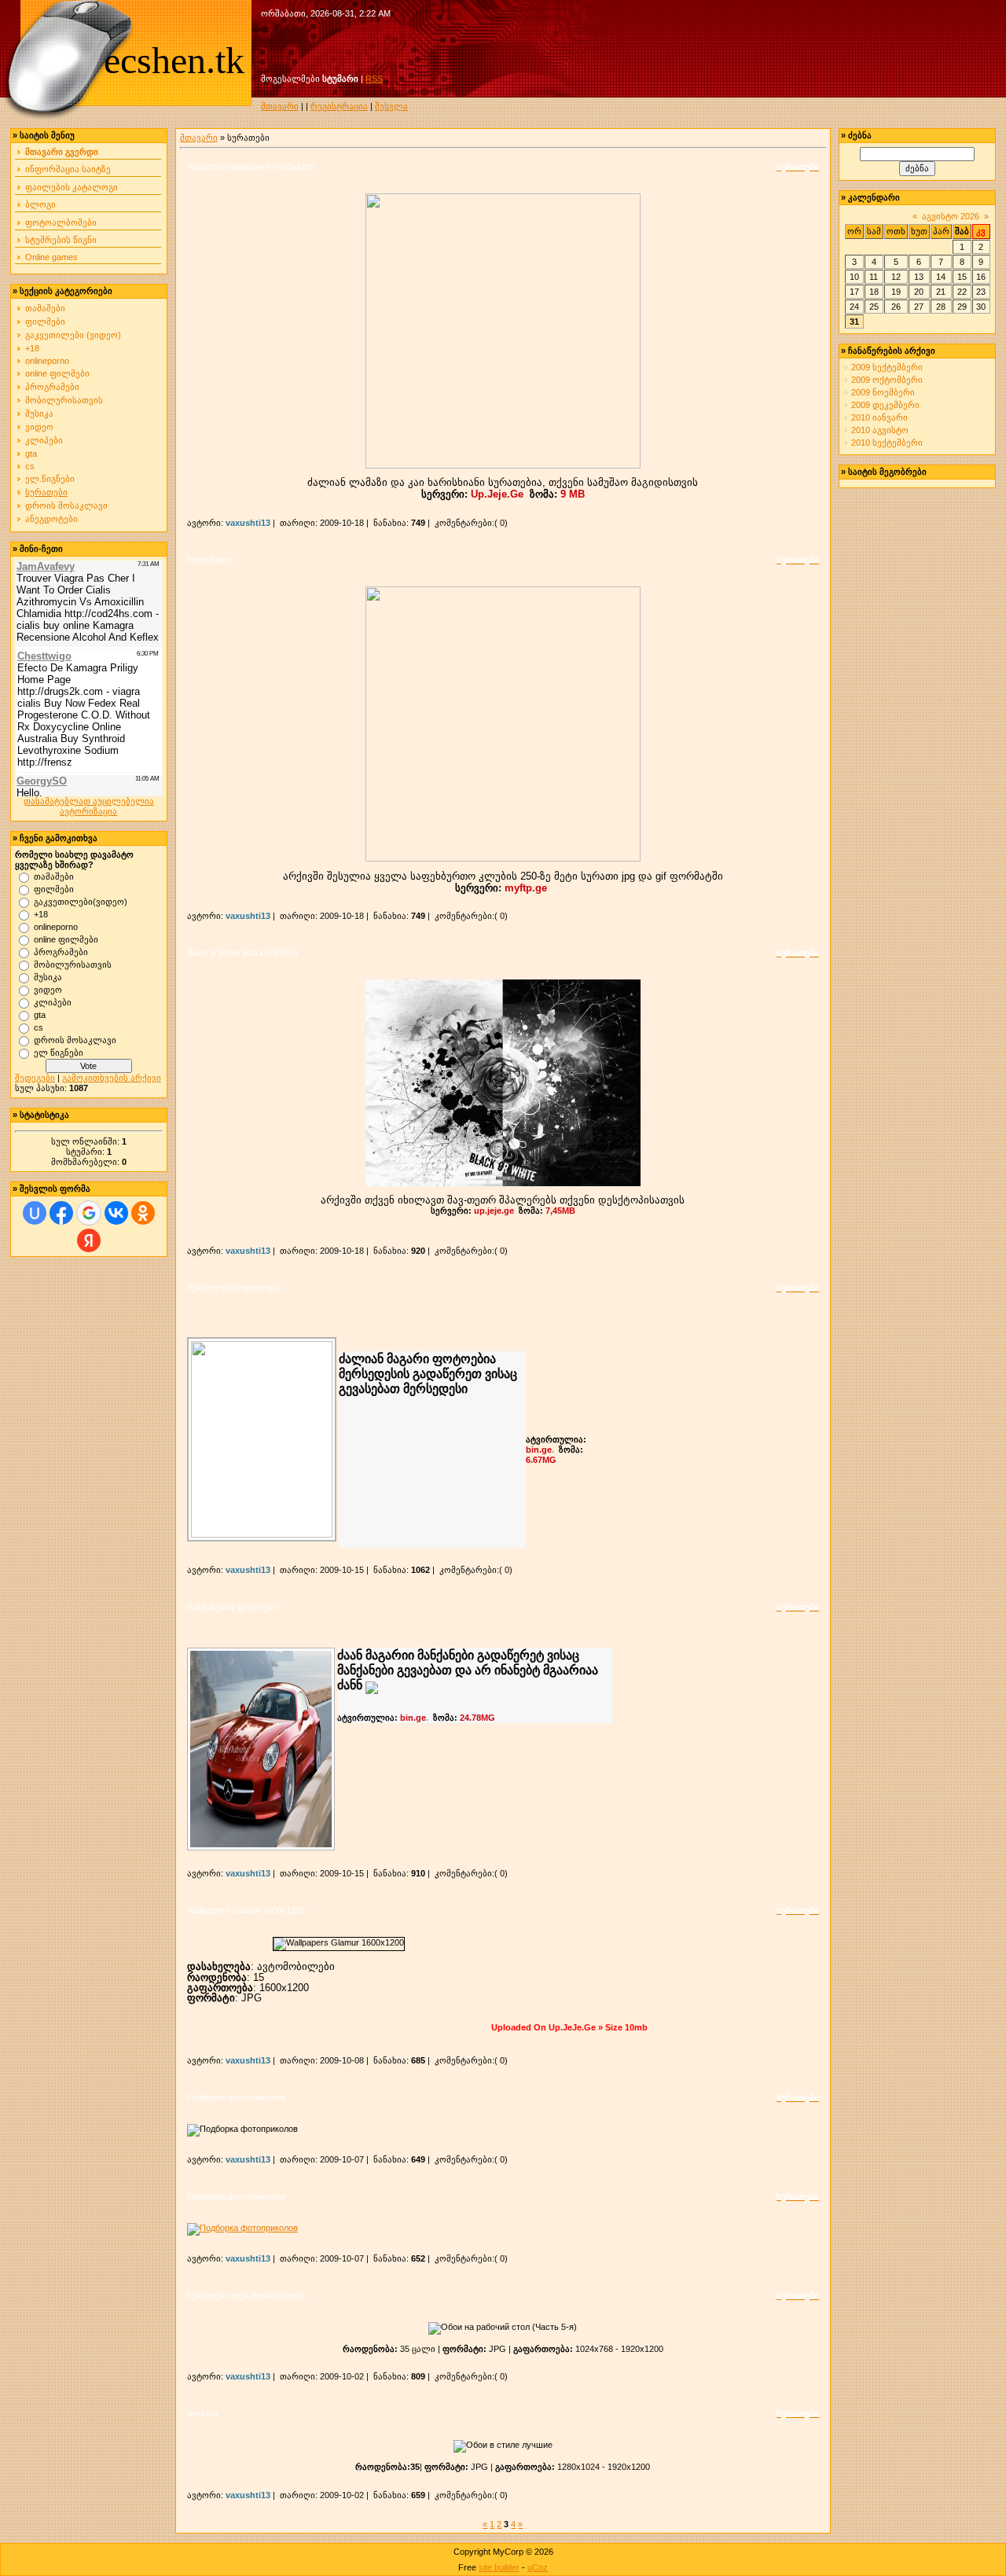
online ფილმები (57, 373)
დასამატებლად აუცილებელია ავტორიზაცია (89, 806)
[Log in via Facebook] (61, 1213)
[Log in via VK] (116, 1213)
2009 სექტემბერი (887, 367)
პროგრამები (52, 387)
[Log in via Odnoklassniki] (143, 1213)
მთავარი (280, 106)
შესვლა (391, 106)
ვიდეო (39, 427)
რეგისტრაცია (339, 106)
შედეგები (35, 1078)
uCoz (538, 2567)
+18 (32, 348)
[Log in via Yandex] (89, 1240)
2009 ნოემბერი (883, 392)
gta (31, 454)
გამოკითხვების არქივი (112, 1078)
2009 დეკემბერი (885, 405)
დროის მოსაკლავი (66, 505)
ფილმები (45, 322)
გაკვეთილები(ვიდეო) (81, 901)
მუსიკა (39, 413)
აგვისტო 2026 (951, 216)
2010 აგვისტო (880, 430)
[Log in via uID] (35, 1213)
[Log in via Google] (89, 1213)
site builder (499, 2567)
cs (30, 466)
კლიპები (44, 440)
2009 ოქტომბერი (887, 380)
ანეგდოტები (51, 519)
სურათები (46, 492)
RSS (374, 79)
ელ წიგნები (59, 1052)
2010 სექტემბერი (887, 443)
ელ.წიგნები (50, 479)
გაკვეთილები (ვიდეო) (73, 335)
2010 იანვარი (879, 417)
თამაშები (45, 308)
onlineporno (47, 361)
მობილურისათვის (64, 400)
